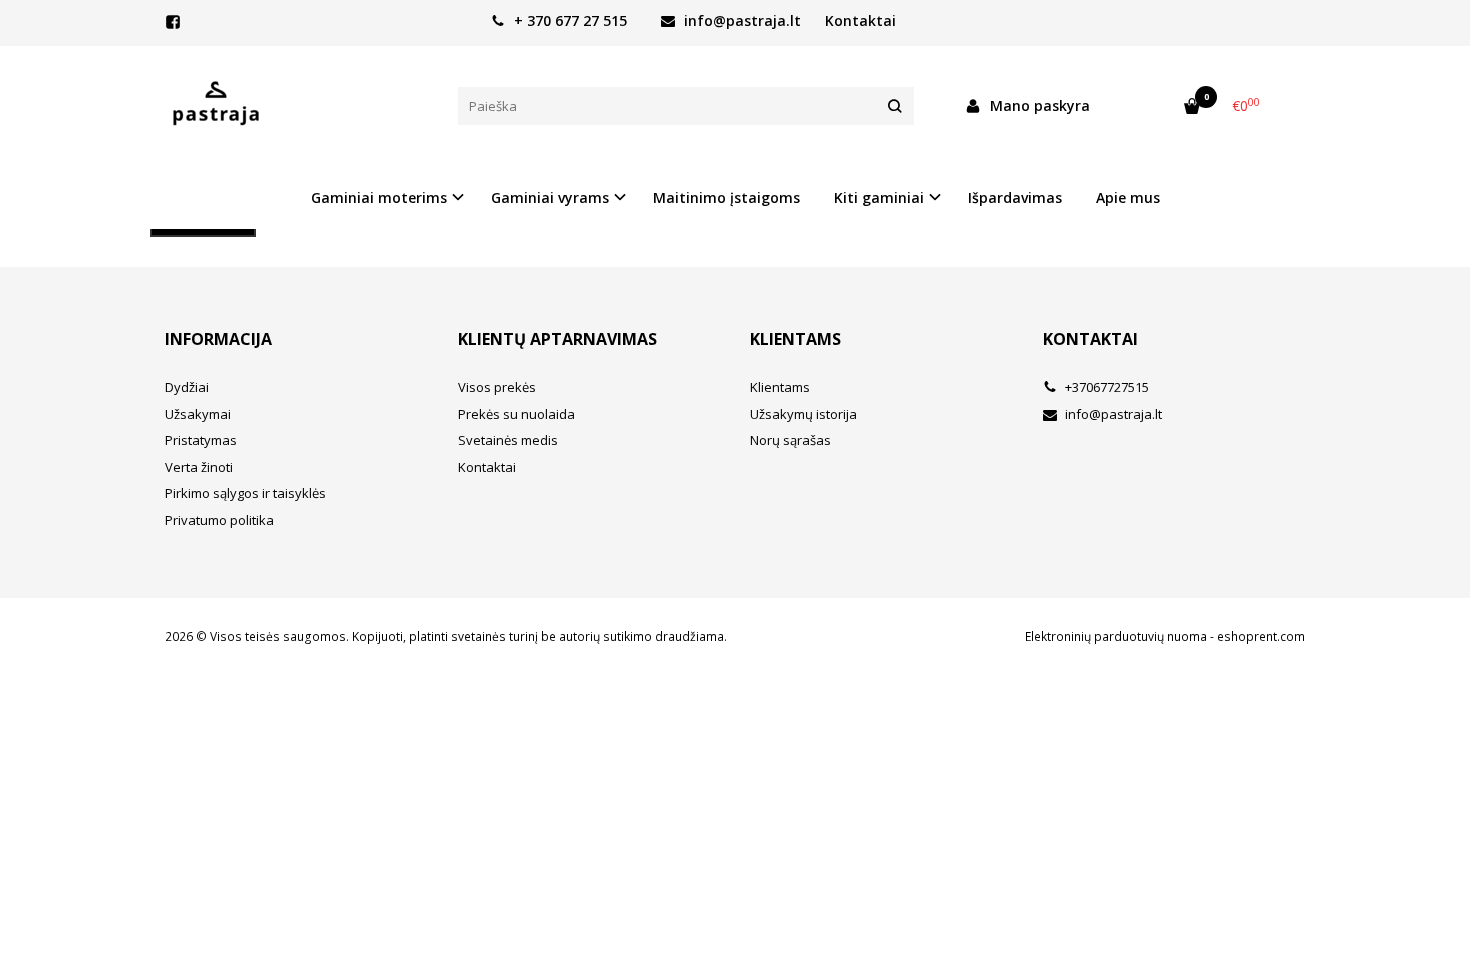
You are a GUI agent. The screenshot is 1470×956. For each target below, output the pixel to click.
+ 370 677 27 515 (568, 20)
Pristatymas (201, 440)
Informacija (218, 339)
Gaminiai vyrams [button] (550, 197)
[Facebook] (173, 22)
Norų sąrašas (790, 440)
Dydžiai (187, 387)
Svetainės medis (508, 440)
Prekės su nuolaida (516, 414)
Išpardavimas (1015, 197)
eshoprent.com (1261, 636)
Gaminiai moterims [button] (379, 197)
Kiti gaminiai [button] (879, 197)
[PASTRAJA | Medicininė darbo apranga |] (296, 106)
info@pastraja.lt (740, 20)
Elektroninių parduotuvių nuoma (1116, 636)
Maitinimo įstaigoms (726, 197)
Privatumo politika (219, 520)
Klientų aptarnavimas (557, 339)
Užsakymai (198, 414)
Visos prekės (497, 387)
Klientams (795, 339)
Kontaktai (860, 20)
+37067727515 (1105, 387)
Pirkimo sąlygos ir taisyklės (245, 493)
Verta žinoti (199, 467)
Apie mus (1128, 197)
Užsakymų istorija (803, 414)
